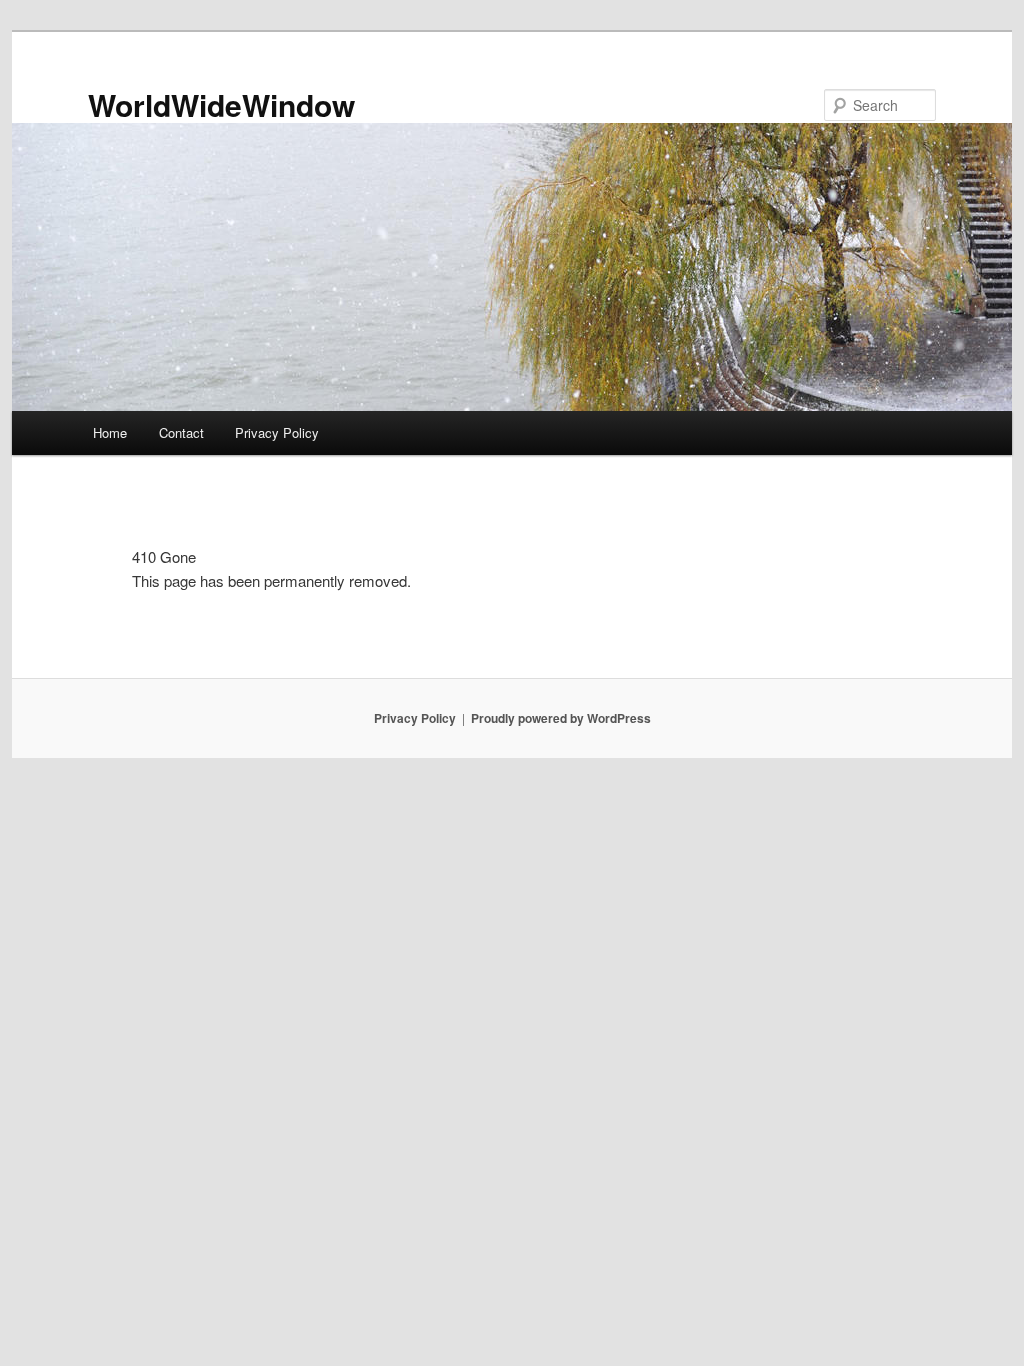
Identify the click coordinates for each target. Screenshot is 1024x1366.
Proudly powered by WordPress (561, 718)
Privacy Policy (277, 432)
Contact (181, 432)
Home (110, 432)
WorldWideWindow (221, 104)
